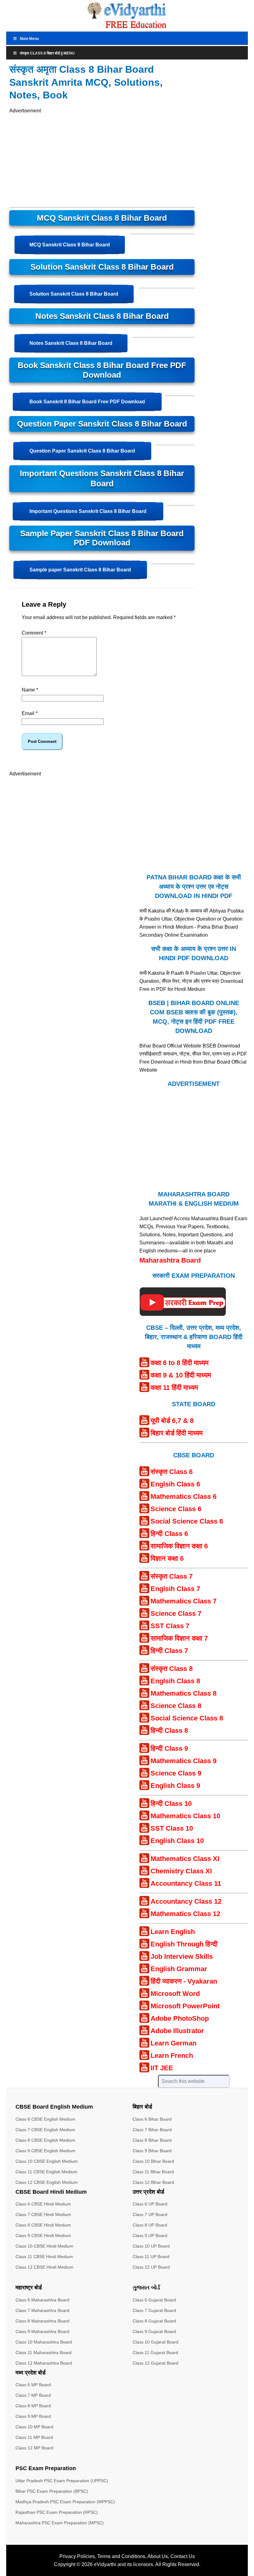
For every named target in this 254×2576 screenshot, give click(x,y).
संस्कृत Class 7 (172, 1576)
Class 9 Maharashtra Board (42, 2331)
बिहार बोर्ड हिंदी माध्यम (177, 1433)
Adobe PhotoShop (180, 2018)
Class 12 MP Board (34, 2448)
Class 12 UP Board (151, 2267)
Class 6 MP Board (33, 2385)
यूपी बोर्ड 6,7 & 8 (172, 1421)
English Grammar (179, 1969)
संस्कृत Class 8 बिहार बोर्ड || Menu (47, 53)
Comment (34, 633)
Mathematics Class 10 (185, 1816)
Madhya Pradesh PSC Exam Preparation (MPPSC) (65, 2502)
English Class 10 (177, 1841)
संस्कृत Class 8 (172, 1669)
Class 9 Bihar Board (152, 2151)
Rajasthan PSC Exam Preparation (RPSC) (57, 2512)
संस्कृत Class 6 (172, 1472)
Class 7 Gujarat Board (154, 2310)
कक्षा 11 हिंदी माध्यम (174, 1388)
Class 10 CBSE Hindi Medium (44, 2246)
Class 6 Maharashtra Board (42, 2300)
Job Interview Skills (182, 1956)
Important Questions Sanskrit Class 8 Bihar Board (88, 511)
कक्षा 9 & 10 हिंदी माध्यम (181, 1375)
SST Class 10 (172, 1828)
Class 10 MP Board (34, 2427)
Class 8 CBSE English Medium (45, 2140)
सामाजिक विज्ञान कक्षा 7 (179, 1638)
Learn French (172, 2056)
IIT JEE (162, 2068)
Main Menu (29, 39)
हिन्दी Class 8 (169, 1730)
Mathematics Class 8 (184, 1693)
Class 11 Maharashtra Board (44, 2353)
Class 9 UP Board (150, 2236)
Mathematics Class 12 (185, 1914)
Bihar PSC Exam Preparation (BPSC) (52, 2491)
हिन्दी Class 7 (169, 1651)
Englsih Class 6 (175, 1484)
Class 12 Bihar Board (153, 2182)
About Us (158, 2556)
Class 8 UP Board (150, 2225)
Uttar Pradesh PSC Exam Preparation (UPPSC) (62, 2481)
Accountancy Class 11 (186, 1883)
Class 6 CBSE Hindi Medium (43, 2204)
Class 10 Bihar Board (153, 2161)
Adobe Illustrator (177, 2031)
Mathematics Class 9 (184, 1761)
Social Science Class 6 (187, 1521)
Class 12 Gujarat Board (155, 2363)
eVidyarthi (105, 2564)
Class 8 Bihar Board (152, 2140)
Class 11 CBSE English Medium (46, 2172)
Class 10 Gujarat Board (155, 2342)
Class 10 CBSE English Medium (47, 2161)
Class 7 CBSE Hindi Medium (43, 2214)
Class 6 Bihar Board (152, 2119)
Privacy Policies (77, 2556)
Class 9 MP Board (33, 2416)
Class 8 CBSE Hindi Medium (43, 2225)
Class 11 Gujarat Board (155, 2353)
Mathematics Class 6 (184, 1496)
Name (30, 690)
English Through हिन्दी (184, 1944)
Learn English (173, 1932)
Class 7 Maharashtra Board (42, 2310)
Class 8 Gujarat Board (154, 2321)
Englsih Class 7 (175, 1589)
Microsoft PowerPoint (185, 2006)
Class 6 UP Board (150, 2204)
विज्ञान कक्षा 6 (167, 1558)
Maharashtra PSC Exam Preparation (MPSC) (60, 2523)
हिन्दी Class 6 (169, 1534)
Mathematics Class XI (185, 1859)
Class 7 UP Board (150, 2214)
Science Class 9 (176, 1773)
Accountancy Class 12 (186, 1901)
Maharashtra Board (170, 1260)
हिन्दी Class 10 (171, 1804)
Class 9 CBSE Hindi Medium (43, 2236)
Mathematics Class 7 (184, 1601)
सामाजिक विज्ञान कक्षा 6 (179, 1546)
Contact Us (183, 2556)
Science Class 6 (176, 1509)
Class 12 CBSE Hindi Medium (44, 2267)
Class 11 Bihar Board (153, 2172)
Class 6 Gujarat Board (154, 2300)
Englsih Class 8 (175, 1681)
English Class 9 (175, 1786)
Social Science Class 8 (187, 1718)
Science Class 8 (176, 1706)
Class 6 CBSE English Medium (45, 2119)
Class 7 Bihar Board (152, 2130)
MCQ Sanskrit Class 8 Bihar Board (70, 245)
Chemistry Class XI (181, 1871)
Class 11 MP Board (34, 2437)
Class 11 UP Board (151, 2257)
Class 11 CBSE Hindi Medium (44, 2257)
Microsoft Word (175, 1994)
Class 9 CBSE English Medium (45, 2151)
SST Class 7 (170, 1626)
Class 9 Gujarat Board (154, 2331)
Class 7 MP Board (33, 2395)
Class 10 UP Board (151, 2246)
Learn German (173, 2043)
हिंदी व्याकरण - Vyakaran (184, 1981)
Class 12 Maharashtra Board (44, 2363)
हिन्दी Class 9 (169, 1748)
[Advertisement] (102, 158)
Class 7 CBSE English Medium (45, 2130)
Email (30, 713)
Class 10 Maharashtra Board (44, 2342)
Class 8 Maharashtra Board (42, 2321)
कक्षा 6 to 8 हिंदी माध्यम (180, 1363)
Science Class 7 (176, 1613)
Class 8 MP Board (33, 2406)
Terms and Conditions (121, 2556)
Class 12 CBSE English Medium (47, 2182)
